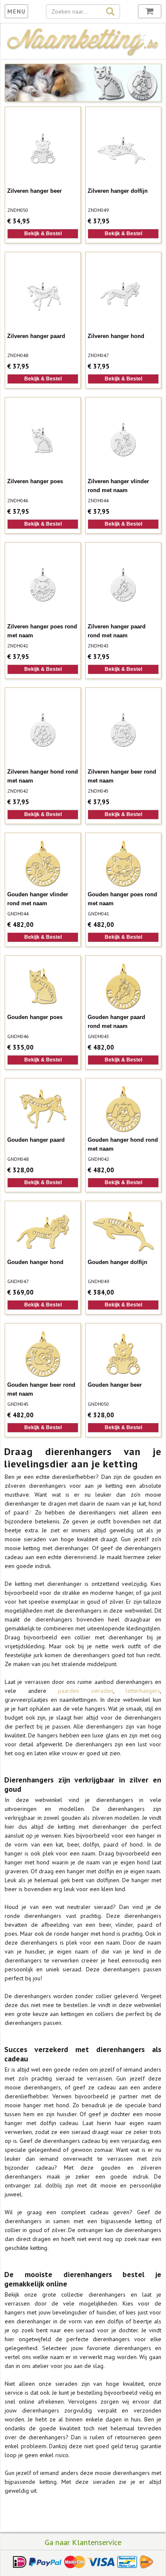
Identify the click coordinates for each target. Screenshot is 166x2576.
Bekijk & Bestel (43, 234)
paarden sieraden (86, 1691)
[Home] (83, 54)
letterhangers (143, 1691)
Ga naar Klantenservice (83, 2542)
